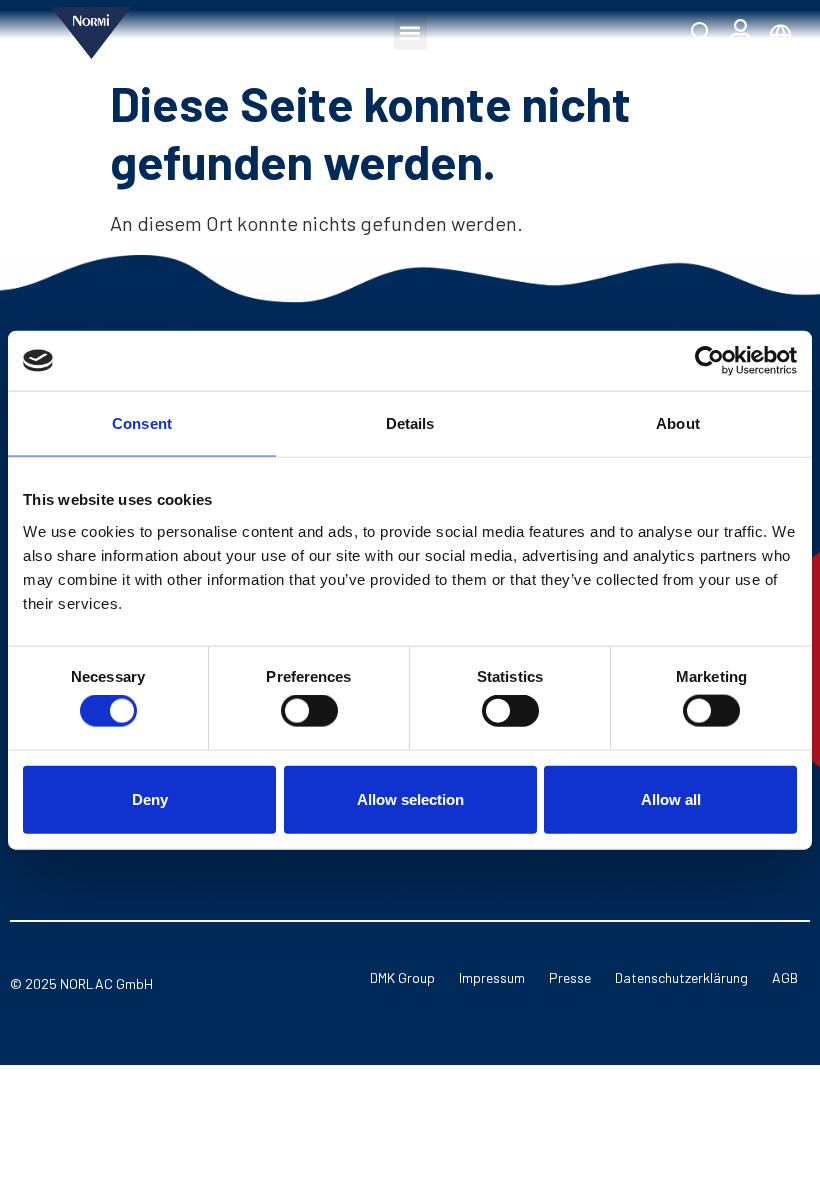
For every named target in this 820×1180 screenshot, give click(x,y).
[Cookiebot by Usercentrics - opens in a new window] (709, 361)
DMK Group (402, 977)
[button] (410, 33)
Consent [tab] (142, 423)
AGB (785, 977)
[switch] (309, 711)
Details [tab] (410, 423)
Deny (150, 798)
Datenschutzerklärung (681, 977)
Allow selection (410, 798)
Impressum (492, 977)
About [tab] (678, 423)
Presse (570, 977)
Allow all (671, 798)
